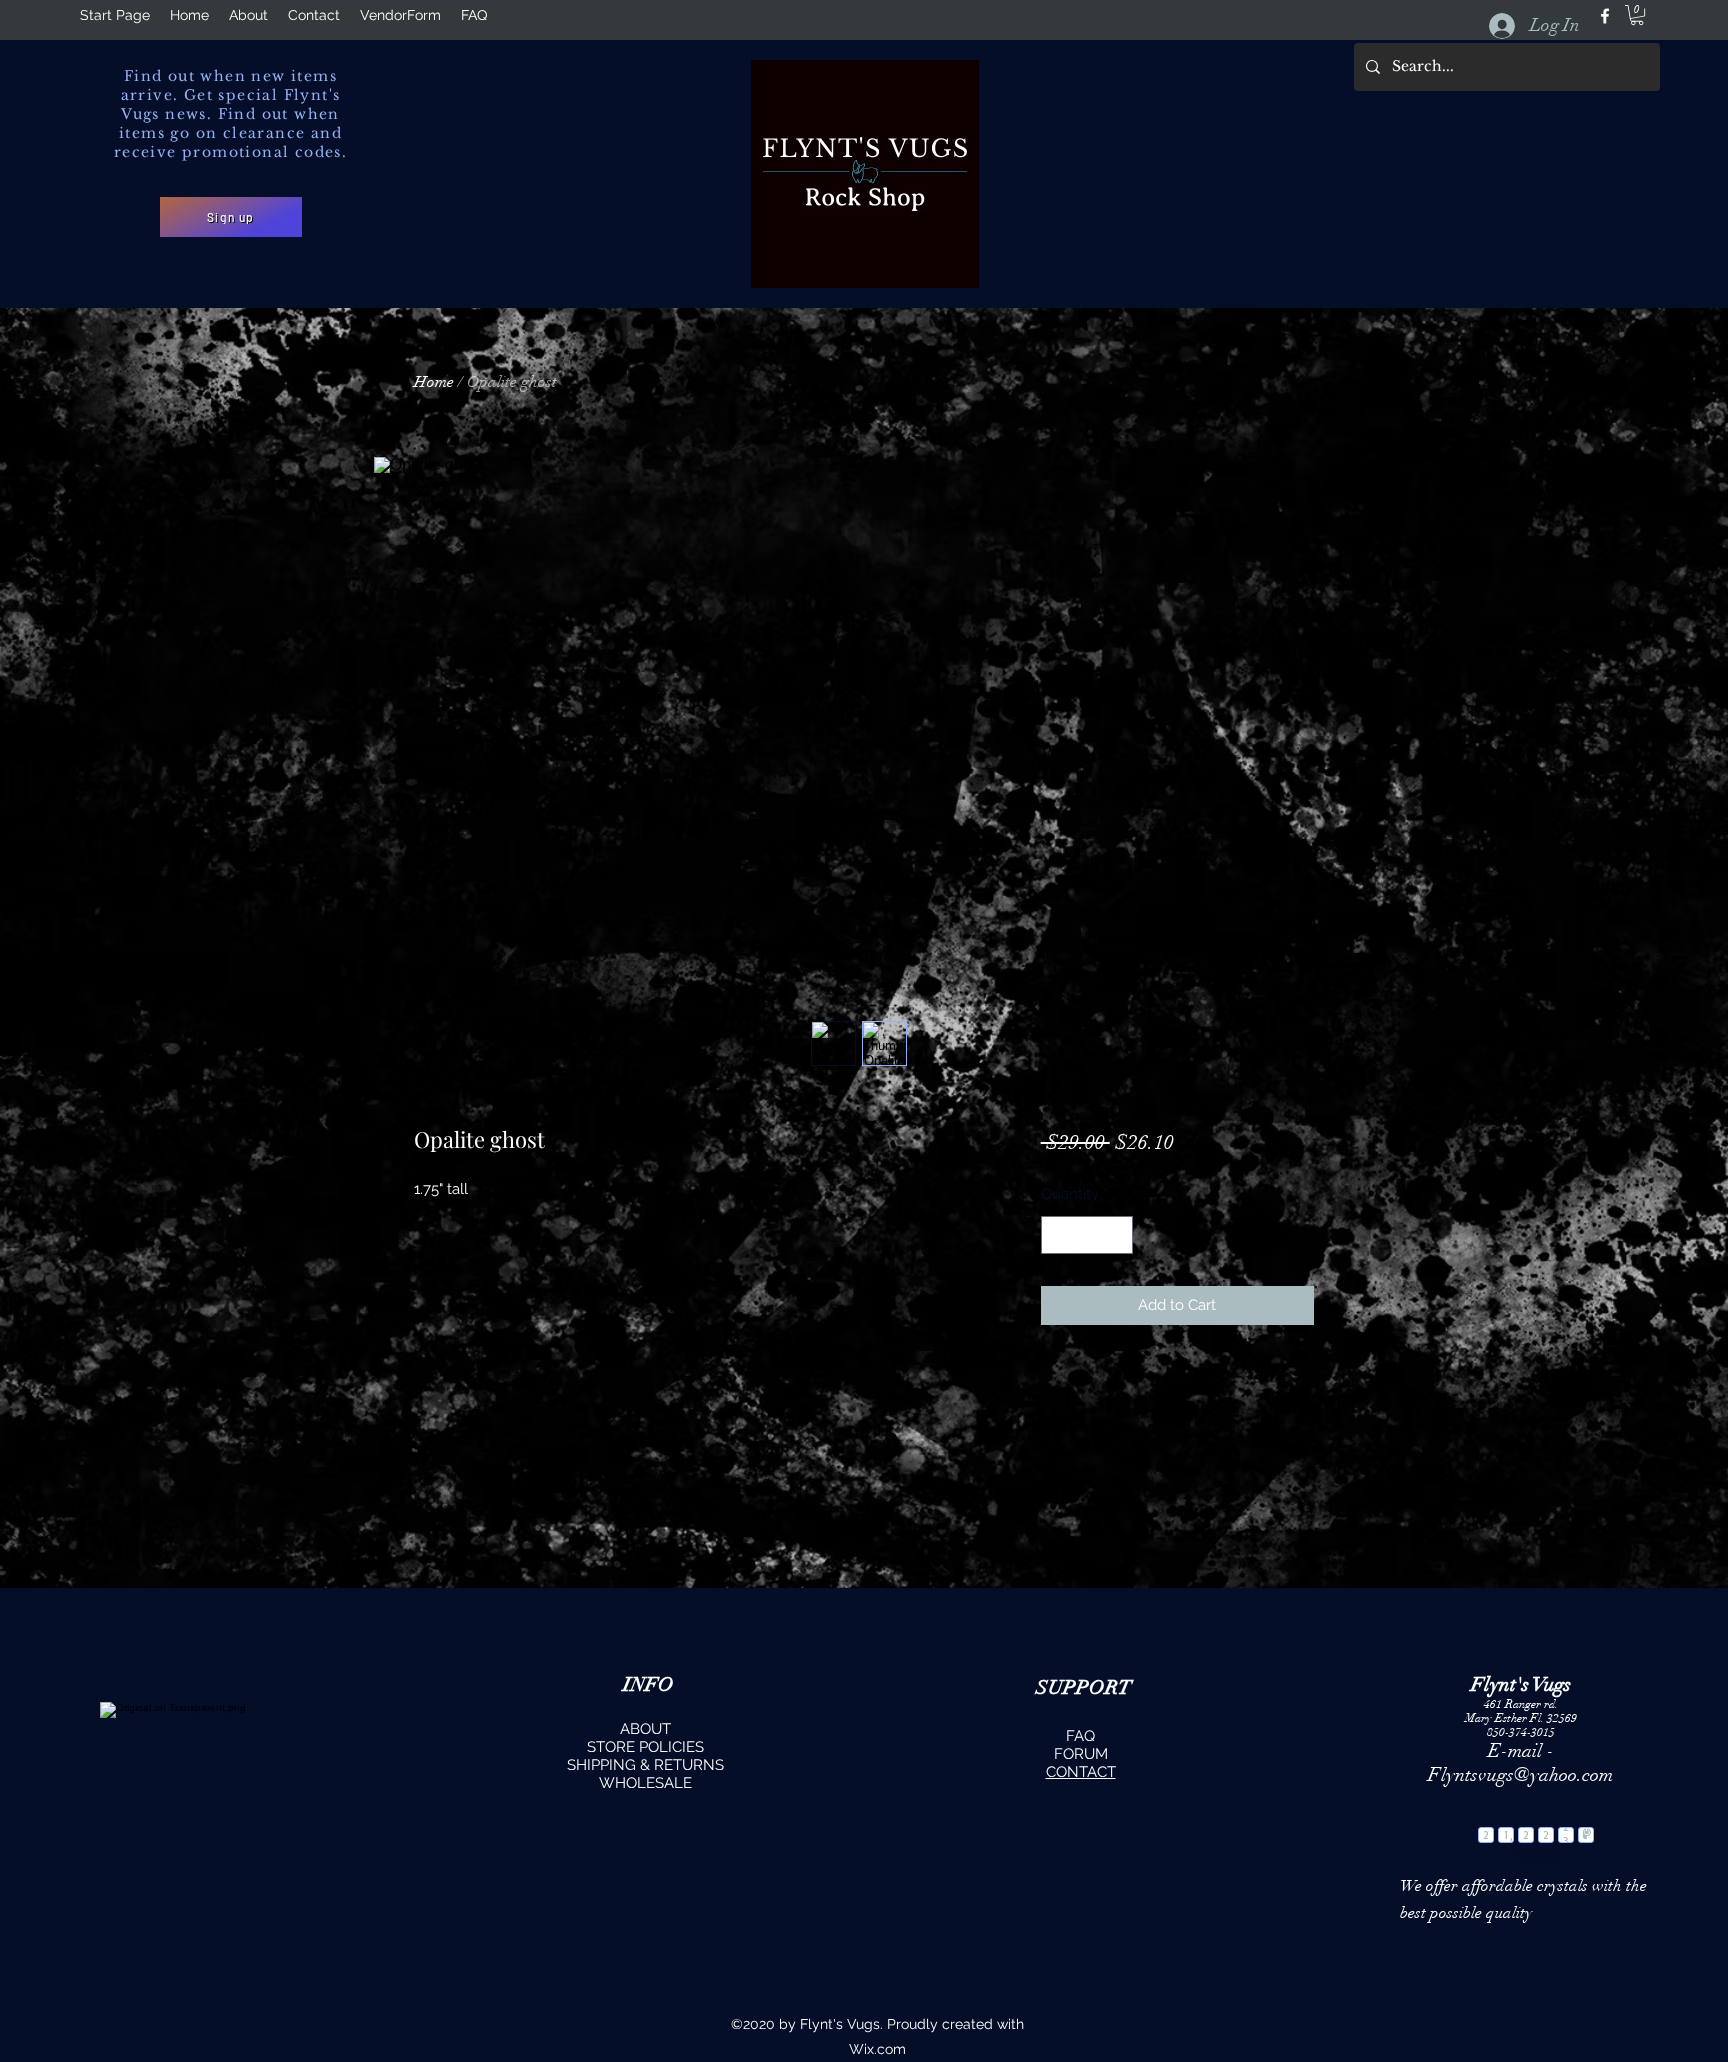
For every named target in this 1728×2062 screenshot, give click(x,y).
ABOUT (645, 1729)
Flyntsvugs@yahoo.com (1520, 1775)
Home (434, 382)
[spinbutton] (1086, 1235)
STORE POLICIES (645, 1747)
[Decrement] (1057, 1235)
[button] (231, 217)
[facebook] (1605, 16)
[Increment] (1116, 1235)
